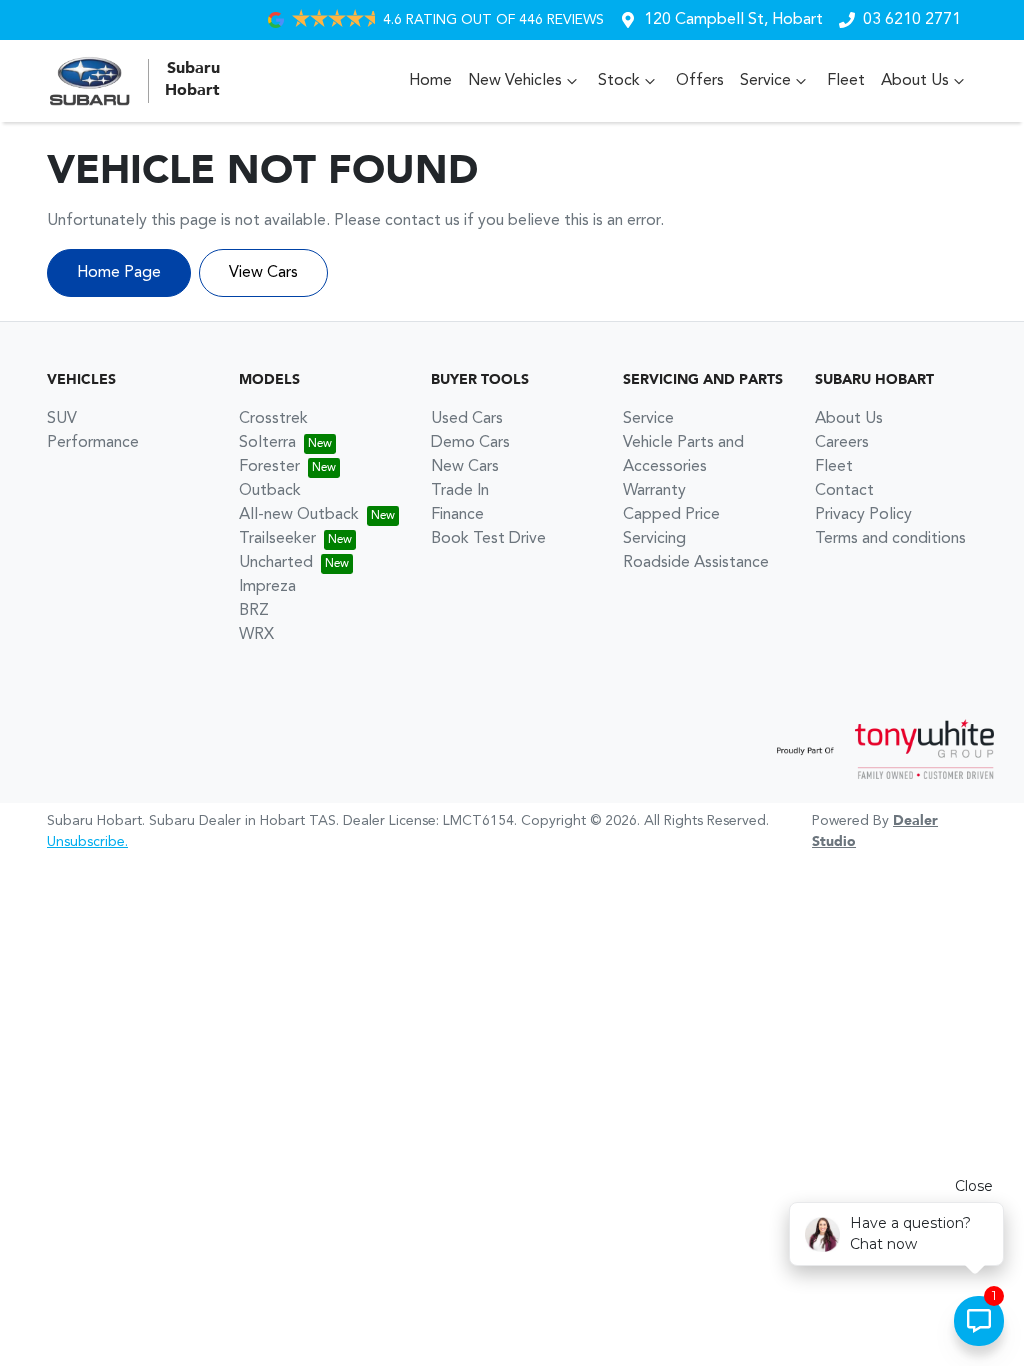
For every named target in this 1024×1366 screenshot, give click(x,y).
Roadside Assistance (696, 563)
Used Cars (467, 419)
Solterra (267, 443)
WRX (256, 635)
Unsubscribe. (87, 842)
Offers (700, 81)
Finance (457, 515)
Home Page (119, 273)
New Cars (465, 467)
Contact (844, 491)
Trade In (460, 491)
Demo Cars (470, 443)
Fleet (846, 81)
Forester (269, 467)
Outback (270, 491)
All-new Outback (299, 515)
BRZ (254, 611)
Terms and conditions (890, 539)
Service (765, 81)
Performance (93, 443)
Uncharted (276, 563)
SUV (62, 419)
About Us (915, 81)
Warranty (654, 491)
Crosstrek (273, 419)
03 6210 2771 (912, 20)
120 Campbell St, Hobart (733, 20)
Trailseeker (277, 539)
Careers (842, 443)
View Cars (263, 273)
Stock (619, 81)
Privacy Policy (863, 515)
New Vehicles (515, 81)
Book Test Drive (488, 539)
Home (430, 81)
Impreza (267, 587)
